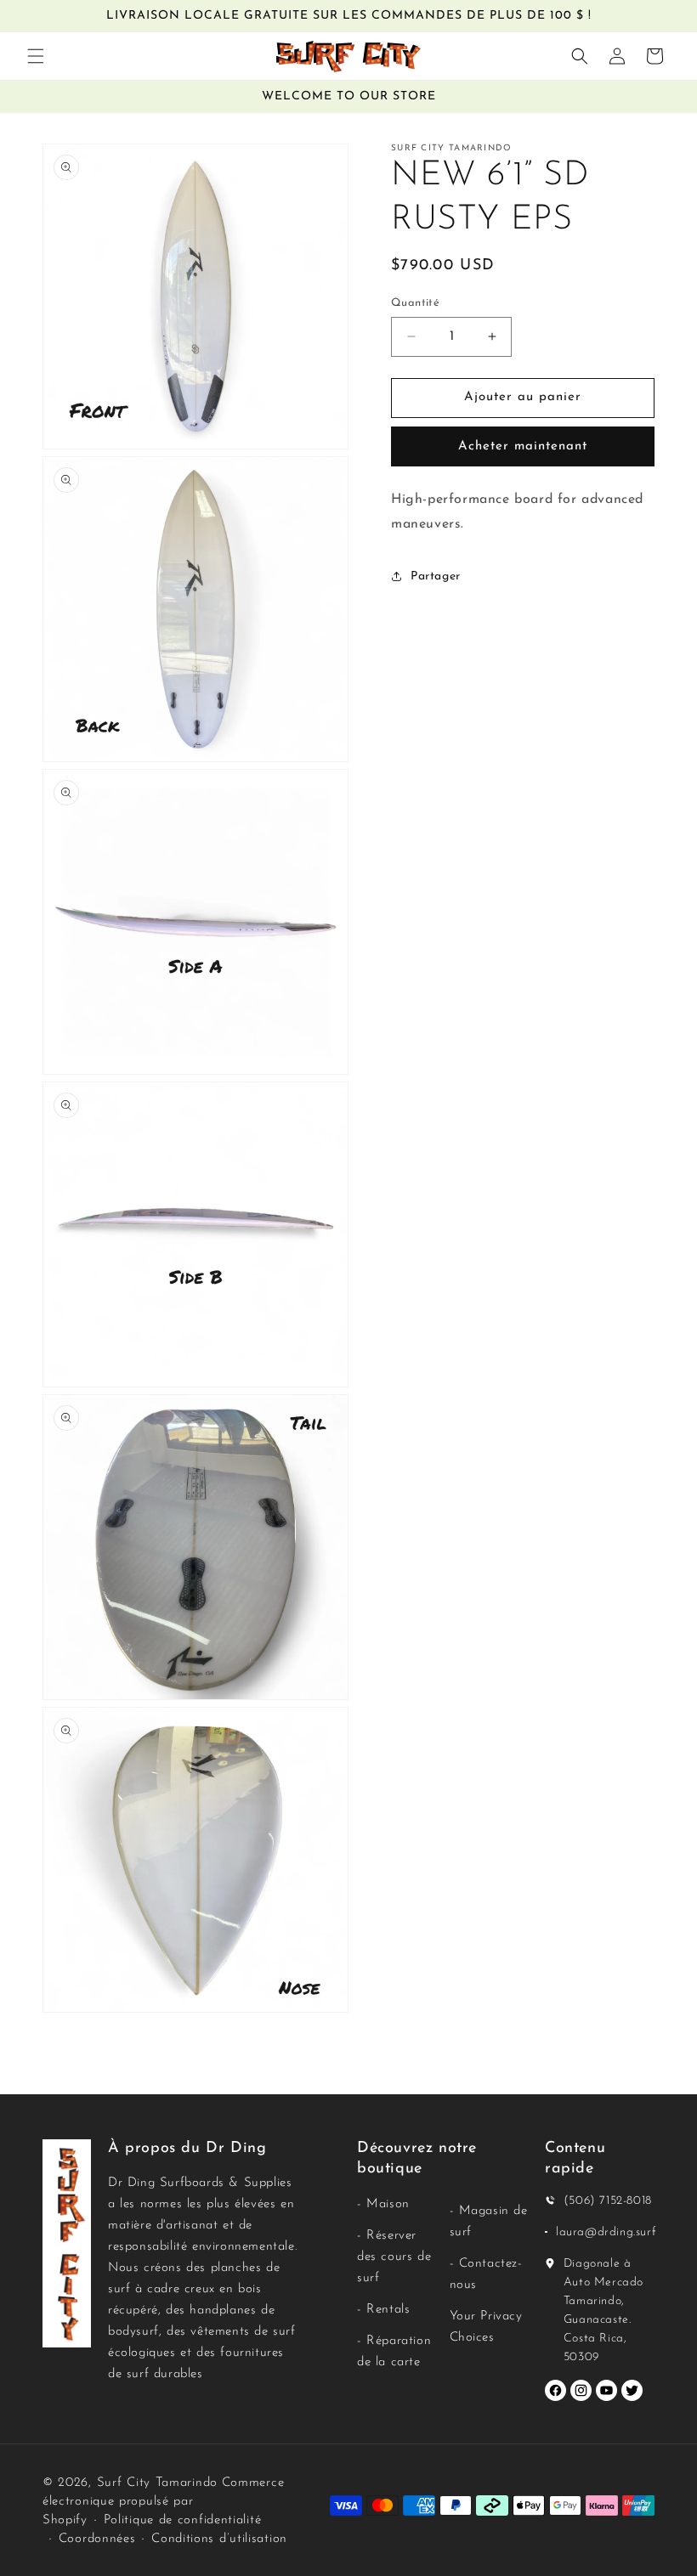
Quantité (415, 303)
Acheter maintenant (523, 446)
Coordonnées (97, 2539)
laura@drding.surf (606, 2232)
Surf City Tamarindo (157, 2483)
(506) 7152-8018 (608, 2201)
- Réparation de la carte (394, 2352)
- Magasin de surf (489, 2222)
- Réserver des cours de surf (394, 2257)
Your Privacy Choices (486, 2327)
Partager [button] (436, 576)
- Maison (383, 2204)
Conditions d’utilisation (219, 2539)
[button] (36, 56)
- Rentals (383, 2310)
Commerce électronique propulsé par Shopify (163, 2502)
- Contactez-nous (486, 2274)
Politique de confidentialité (183, 2520)
